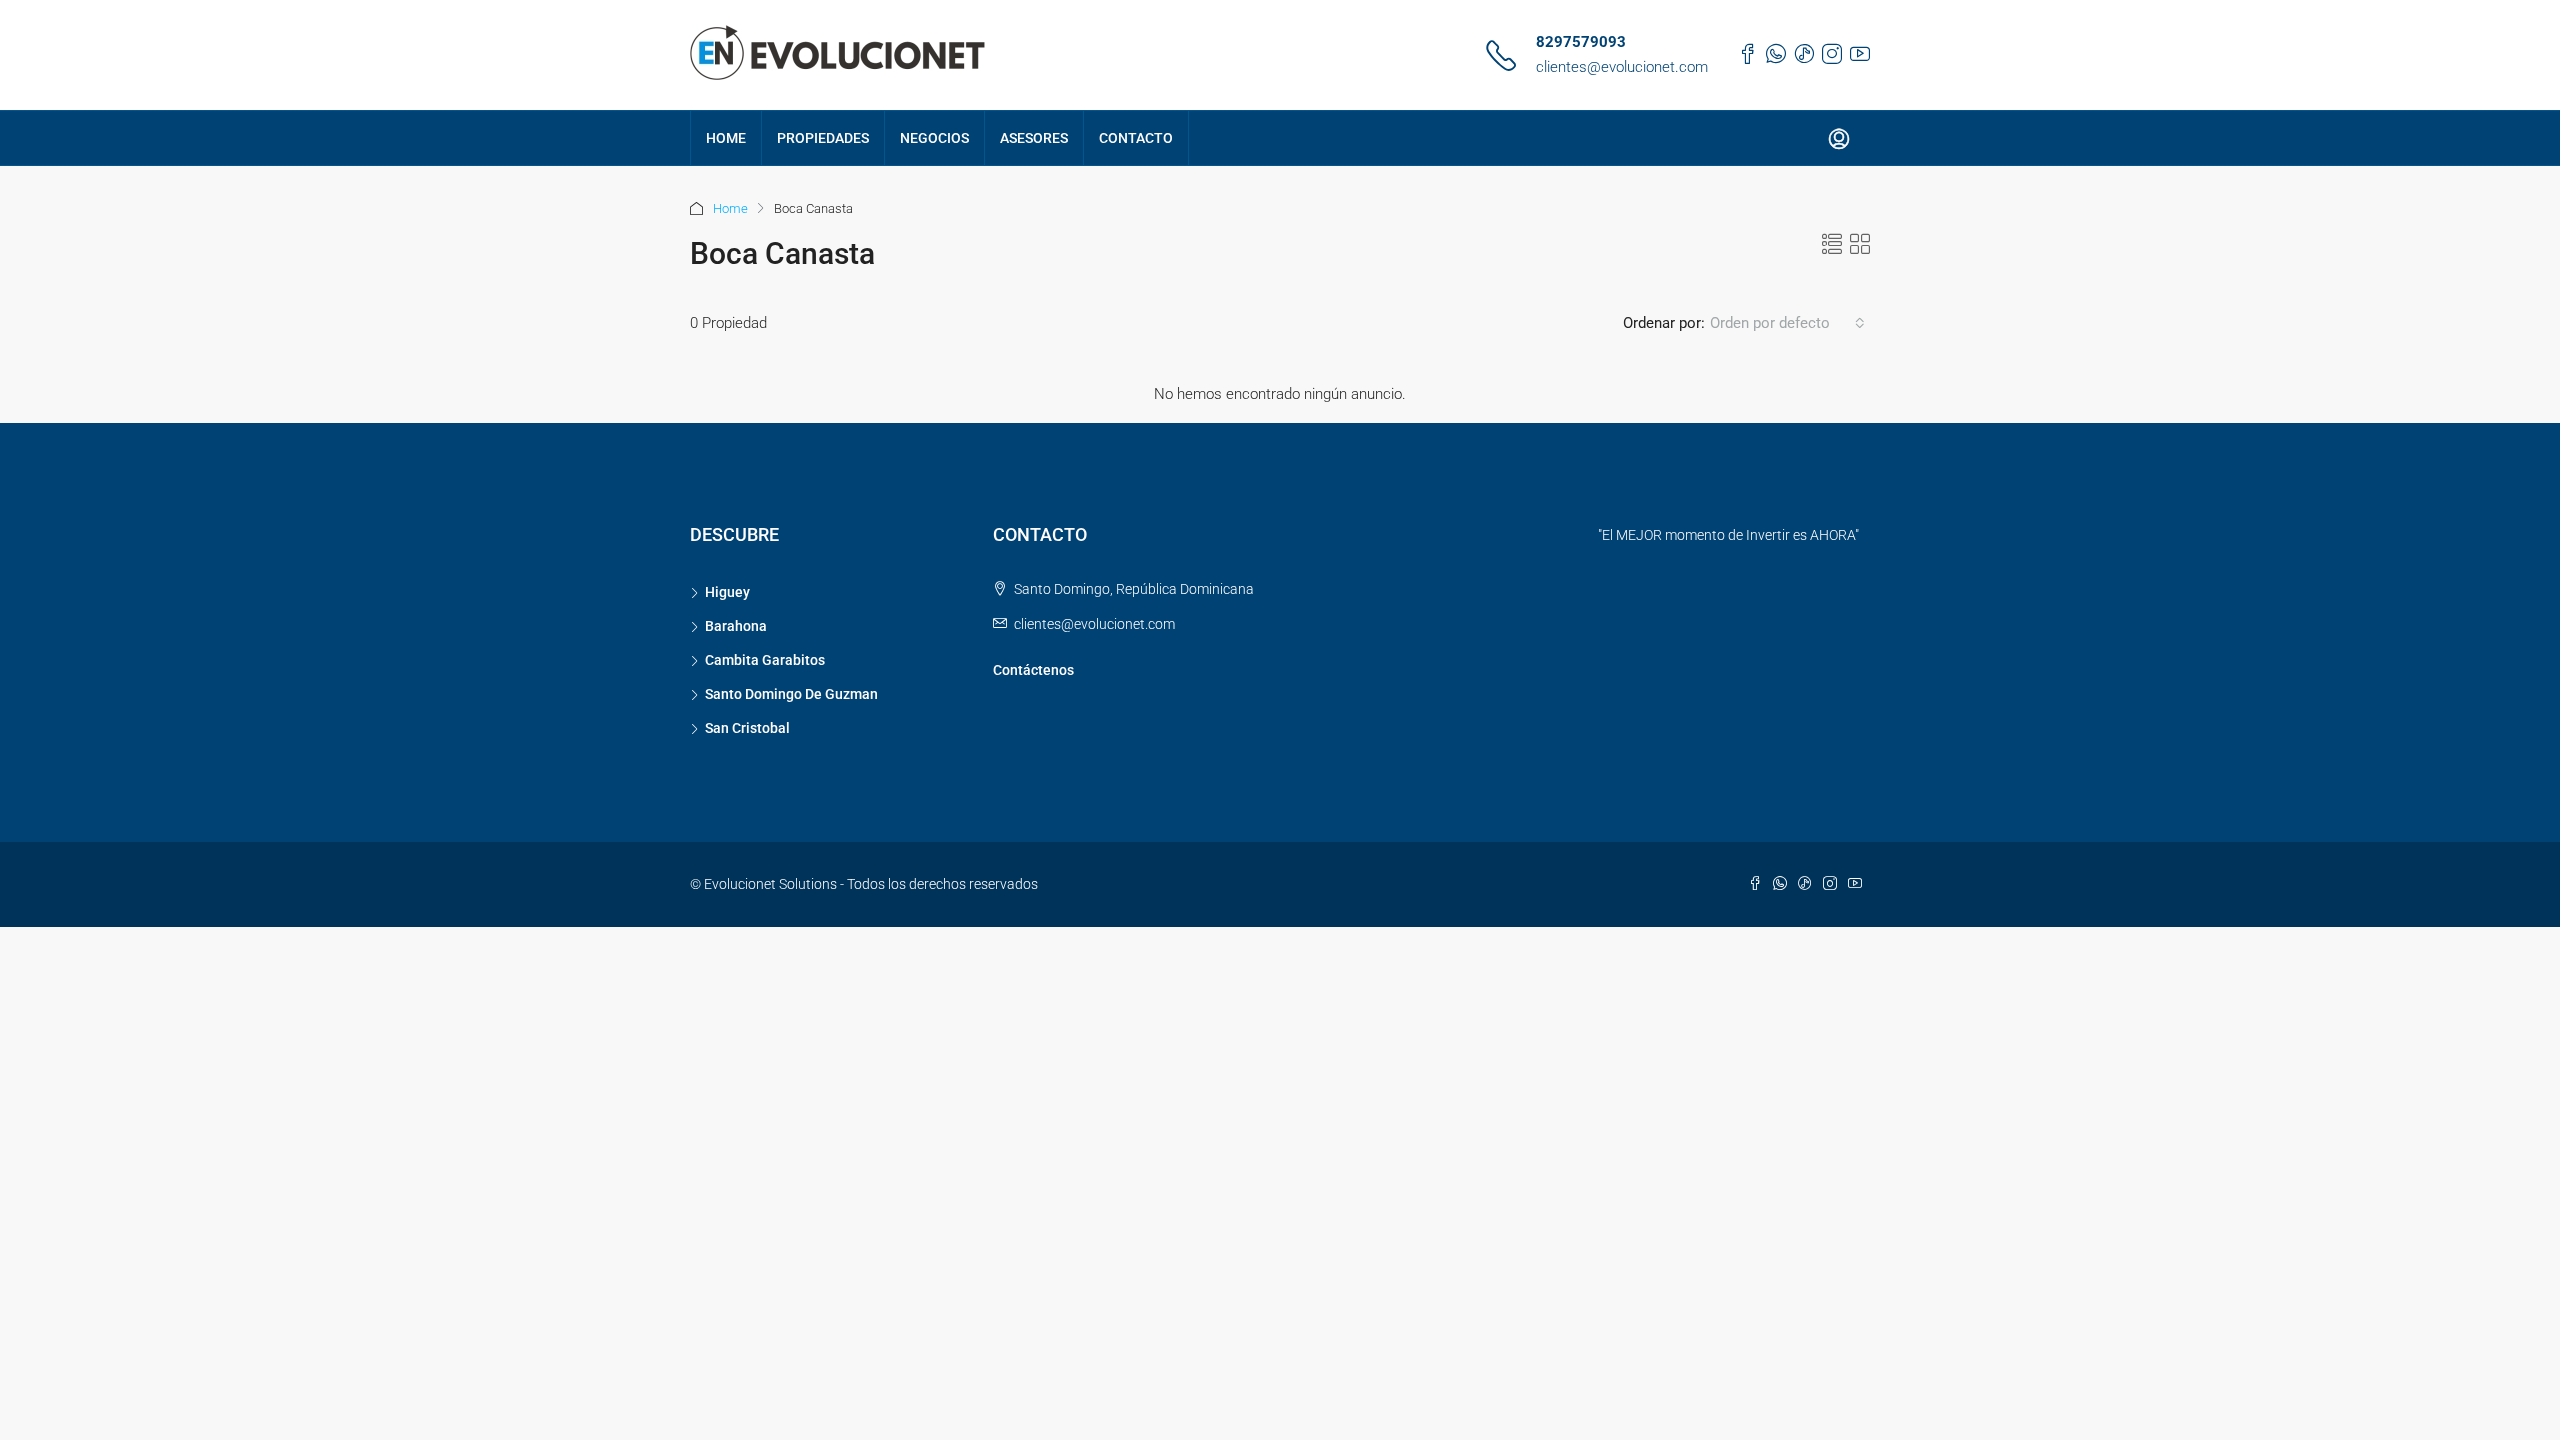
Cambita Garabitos (765, 660)
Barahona (736, 626)
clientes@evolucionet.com (1622, 67)
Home (730, 208)
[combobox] (1787, 323)
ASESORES (1034, 138)
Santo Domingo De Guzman (791, 694)
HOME (726, 138)
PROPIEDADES (823, 138)
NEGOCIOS (934, 138)
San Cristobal (747, 728)
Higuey (727, 592)
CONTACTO (1136, 138)
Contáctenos (1033, 670)
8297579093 (1581, 42)
